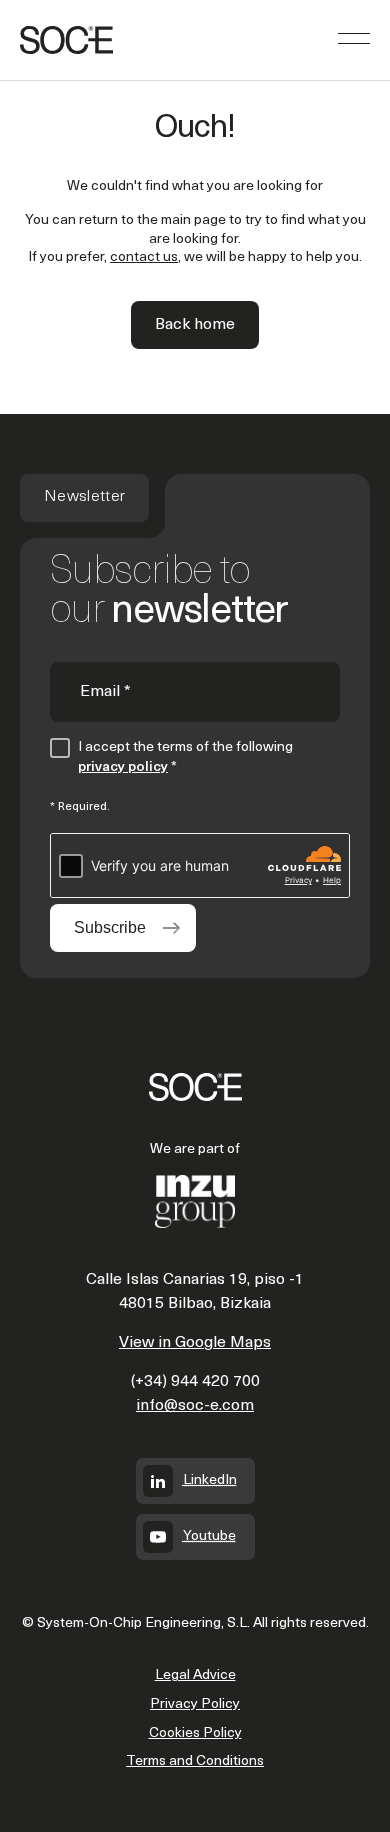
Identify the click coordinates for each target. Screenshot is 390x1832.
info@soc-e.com (195, 1406)
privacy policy (123, 767)
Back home (195, 325)
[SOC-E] (66, 40)
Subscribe (110, 927)
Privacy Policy (195, 1704)
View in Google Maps (195, 1343)
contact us (144, 257)
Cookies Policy (195, 1733)
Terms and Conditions (195, 1761)
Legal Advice (195, 1675)
